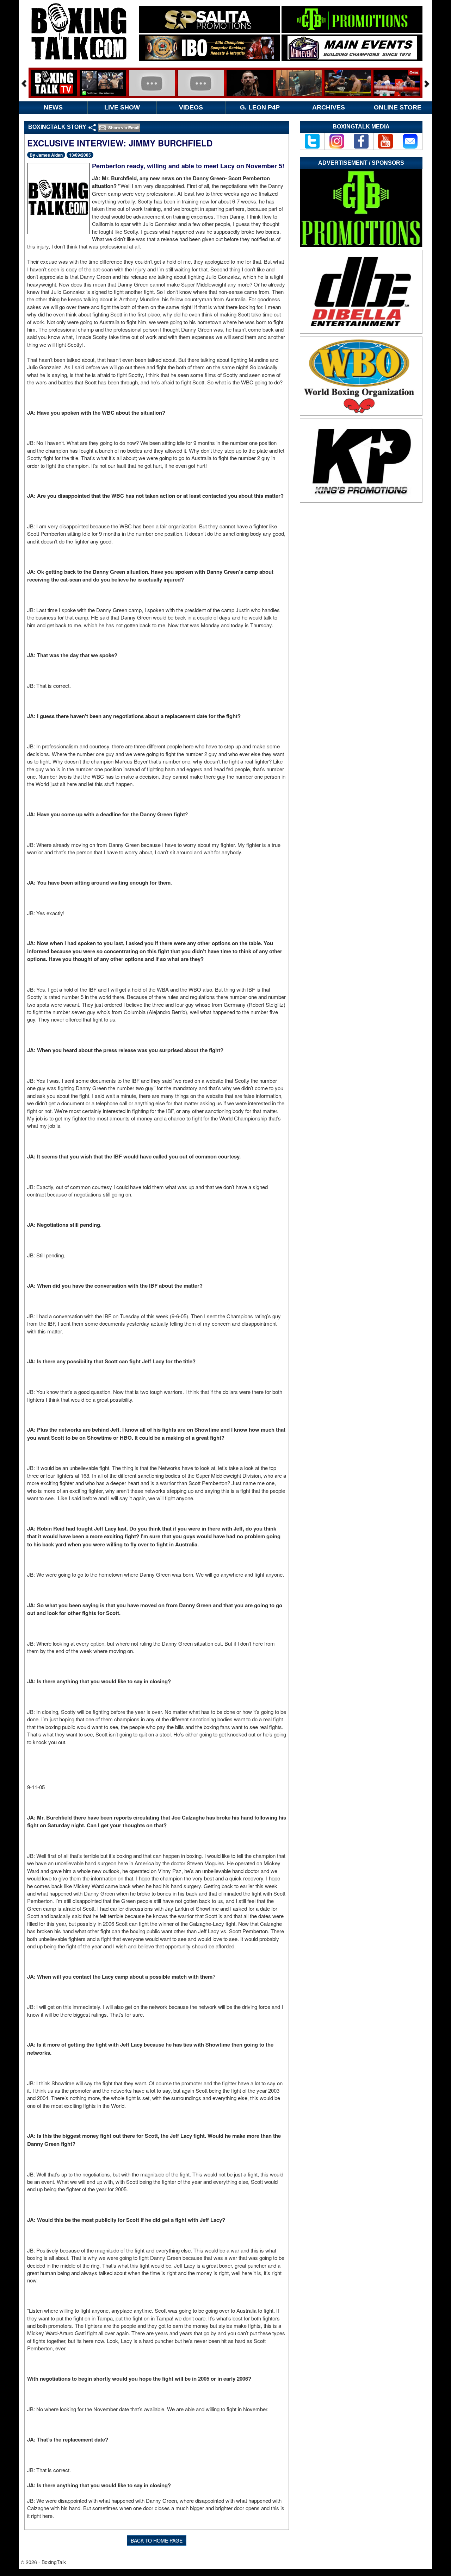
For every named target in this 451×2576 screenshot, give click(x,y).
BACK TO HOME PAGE (157, 2540)
